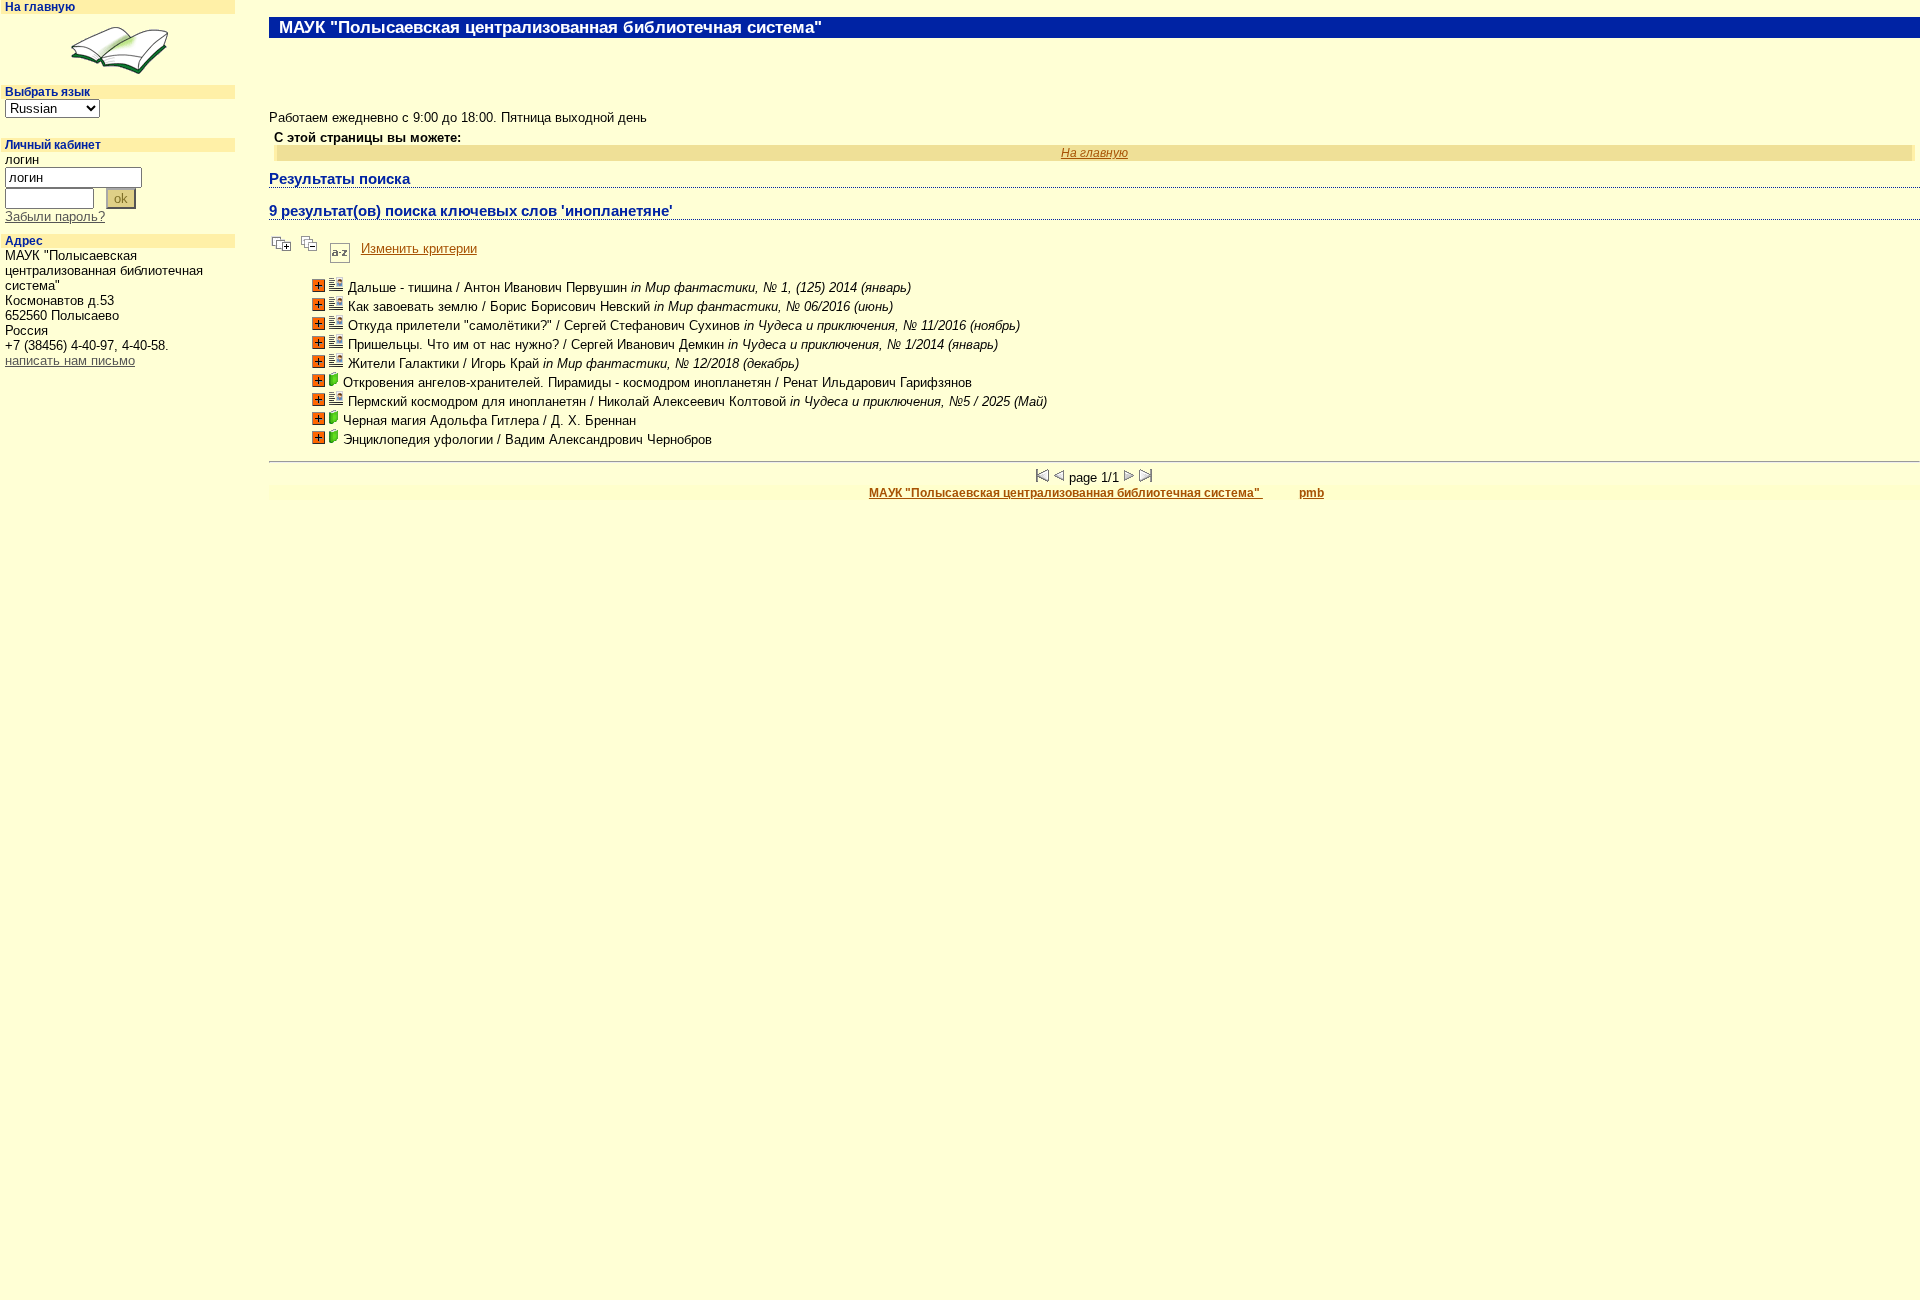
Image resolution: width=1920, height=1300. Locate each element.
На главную (40, 7)
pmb (1311, 493)
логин (22, 159)
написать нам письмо (70, 360)
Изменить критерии (419, 248)
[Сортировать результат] (340, 248)
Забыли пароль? (55, 216)
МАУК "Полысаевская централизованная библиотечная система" (1066, 493)
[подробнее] (318, 285)
